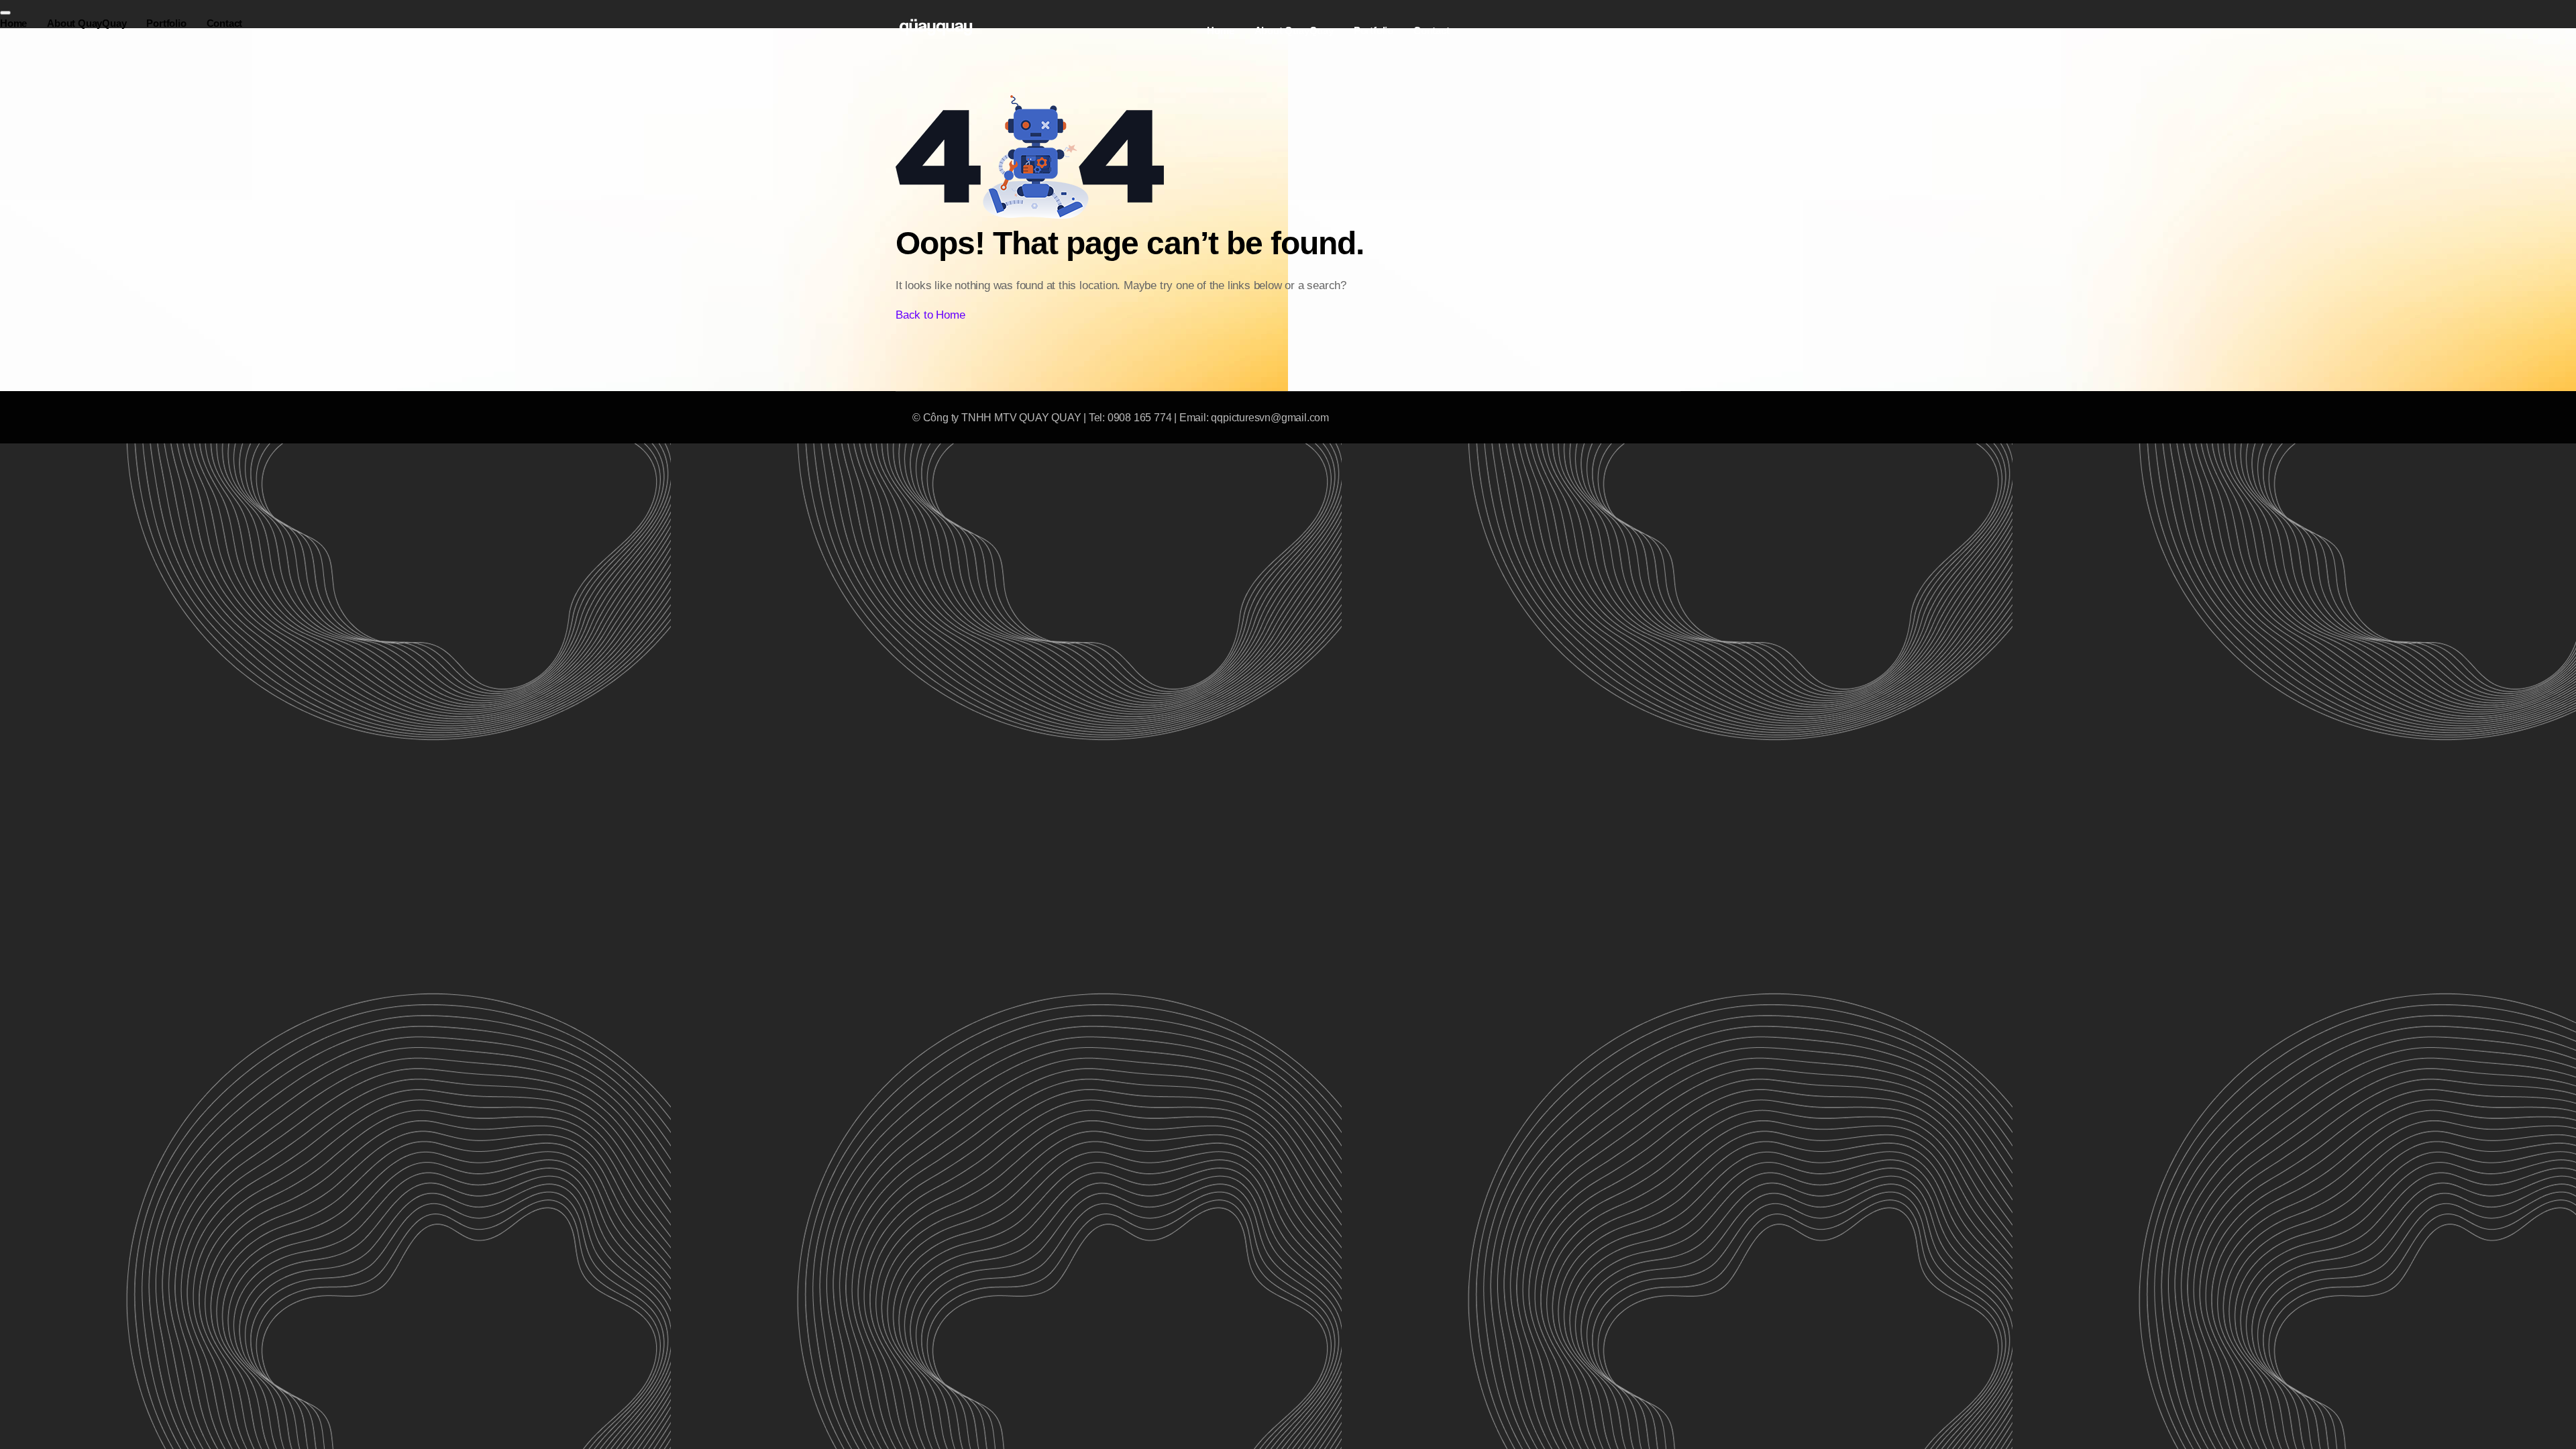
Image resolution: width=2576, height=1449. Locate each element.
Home (1220, 31)
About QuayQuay (1294, 31)
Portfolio (1374, 31)
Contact (1432, 31)
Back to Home (930, 315)
